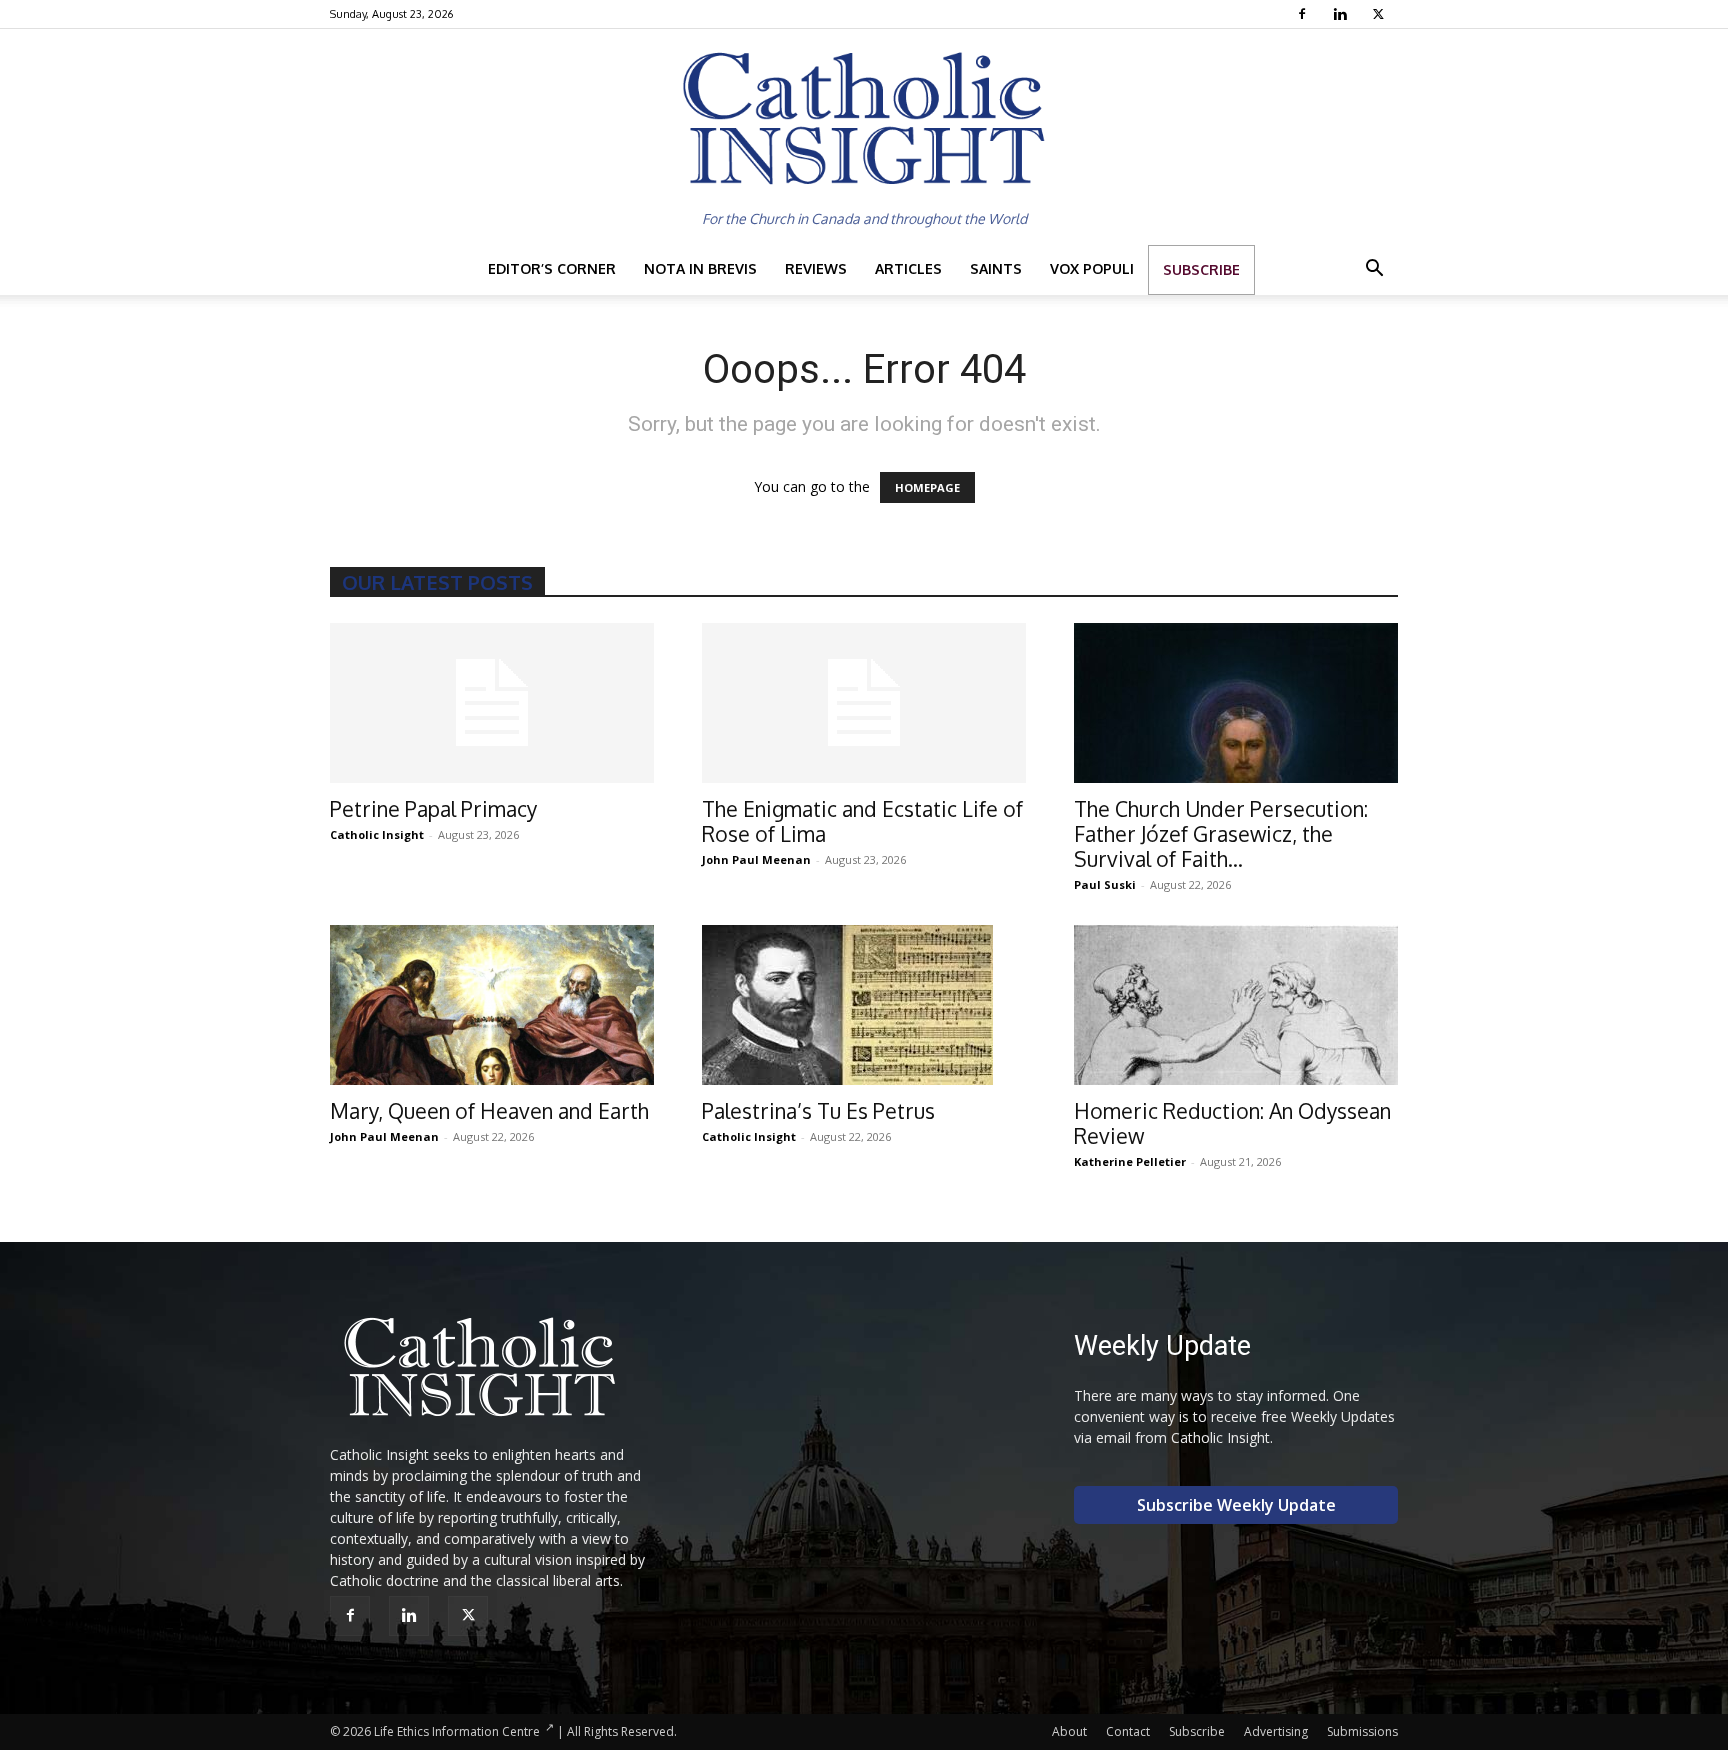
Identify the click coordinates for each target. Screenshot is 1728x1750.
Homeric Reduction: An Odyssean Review (1232, 1123)
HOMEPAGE (927, 487)
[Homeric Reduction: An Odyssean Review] (1236, 1005)
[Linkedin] (1342, 14)
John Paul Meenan (756, 859)
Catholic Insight (377, 834)
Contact (1128, 1731)
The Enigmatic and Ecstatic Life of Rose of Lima (862, 821)
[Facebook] (1304, 14)
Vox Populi (1092, 268)
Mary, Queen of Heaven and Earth (489, 1110)
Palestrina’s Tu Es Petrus (818, 1110)
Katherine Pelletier (1130, 1161)
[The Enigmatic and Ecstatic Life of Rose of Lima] (864, 703)
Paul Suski (1105, 884)
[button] (1374, 270)
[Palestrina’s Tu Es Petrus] (864, 1005)
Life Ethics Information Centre (457, 1731)
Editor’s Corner (552, 268)
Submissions (1362, 1731)
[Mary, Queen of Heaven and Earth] (492, 1005)
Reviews (816, 268)
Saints (996, 268)
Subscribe (1201, 269)
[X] (1380, 14)
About (1069, 1731)
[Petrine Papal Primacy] (492, 703)
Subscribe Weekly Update (1236, 1505)
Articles (908, 268)
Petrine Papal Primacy (433, 808)
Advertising (1276, 1731)
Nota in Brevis (700, 268)
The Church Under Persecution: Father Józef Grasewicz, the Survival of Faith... (1221, 833)
